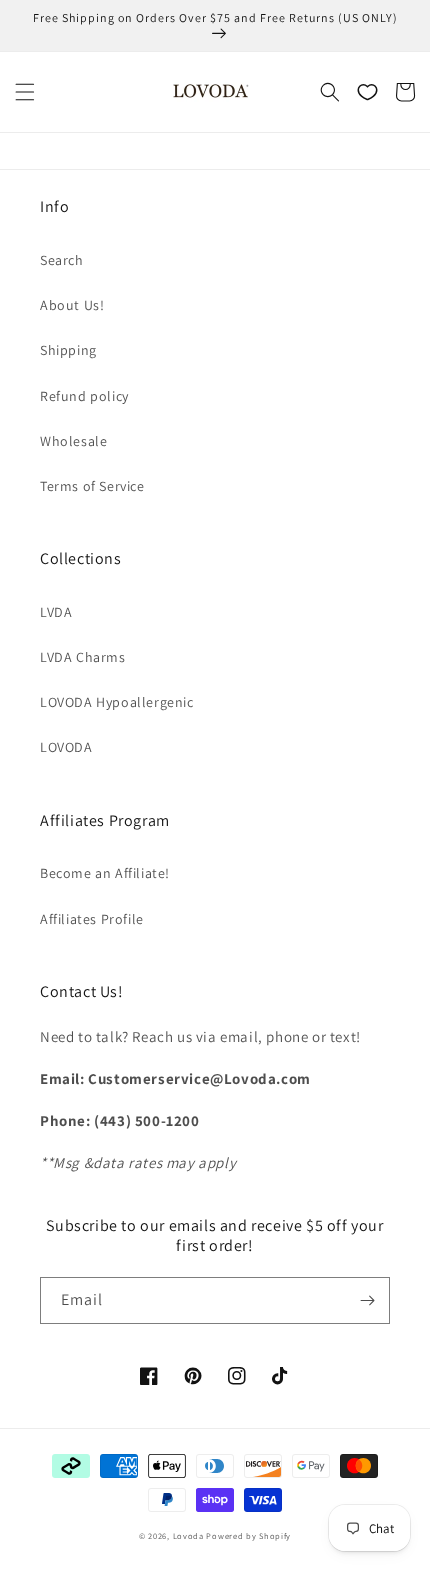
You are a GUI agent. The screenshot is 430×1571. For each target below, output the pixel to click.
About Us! (72, 305)
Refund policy (84, 396)
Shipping (68, 350)
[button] (25, 92)
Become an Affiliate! (105, 873)
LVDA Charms (83, 657)
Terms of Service (92, 486)
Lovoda (188, 1535)
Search (62, 260)
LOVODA (66, 747)
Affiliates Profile (92, 919)
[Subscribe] (367, 1300)
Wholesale (73, 441)
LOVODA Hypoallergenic (117, 702)
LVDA (56, 612)
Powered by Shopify (248, 1535)
